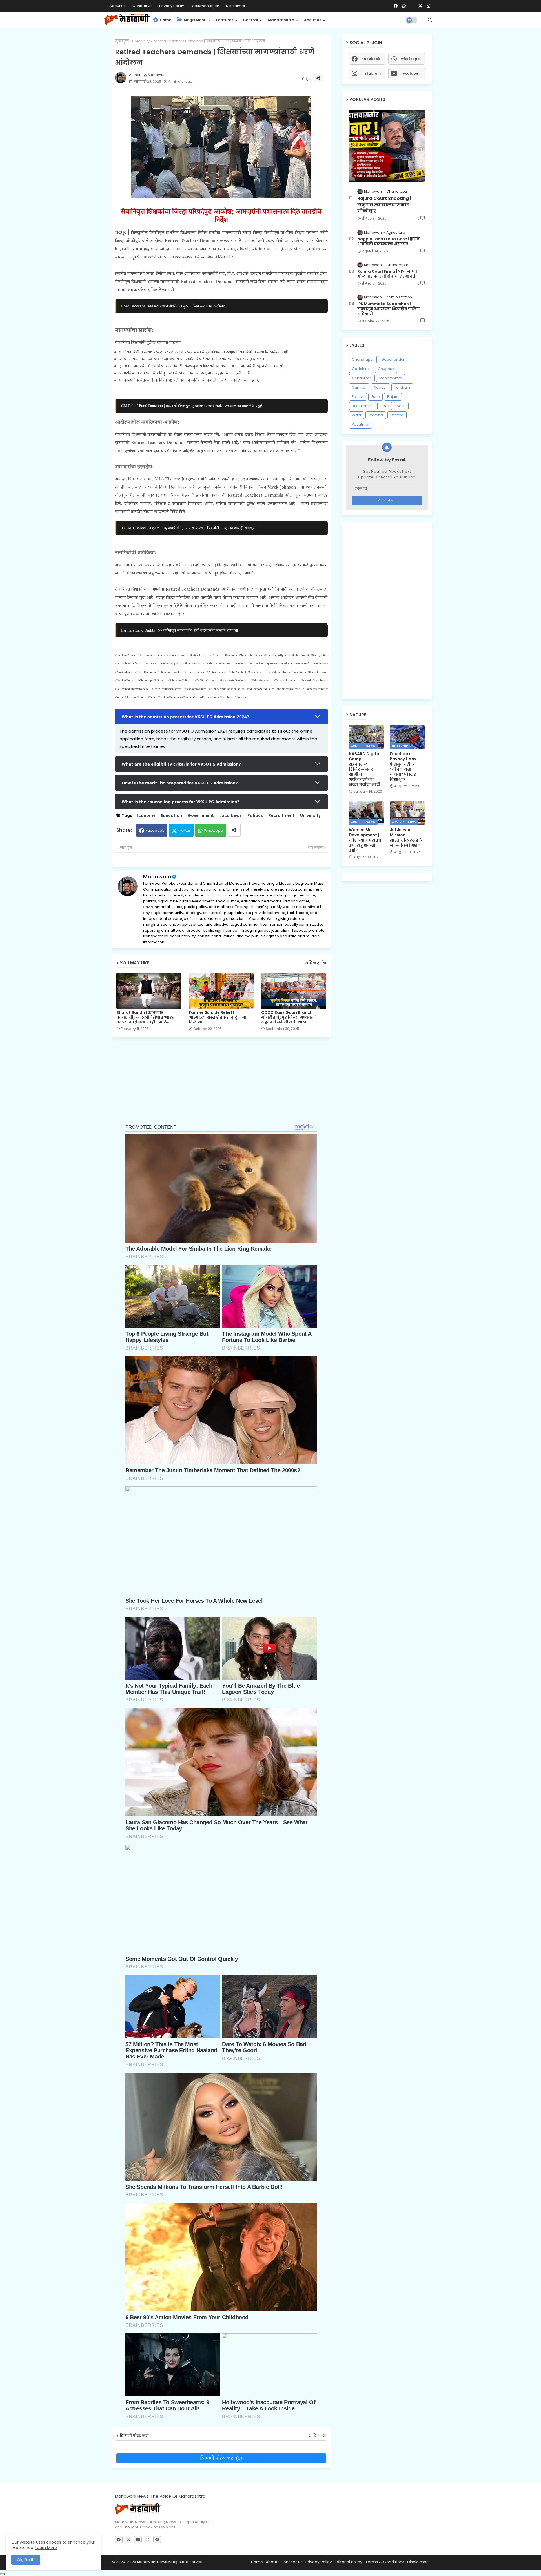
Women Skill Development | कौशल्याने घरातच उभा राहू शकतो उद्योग (365, 840)
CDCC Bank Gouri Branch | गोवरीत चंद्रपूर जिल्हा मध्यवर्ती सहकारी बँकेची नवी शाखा (288, 1017)
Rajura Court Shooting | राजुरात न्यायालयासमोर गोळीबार (384, 205)
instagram (371, 73)
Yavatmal (361, 424)
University (141, 41)
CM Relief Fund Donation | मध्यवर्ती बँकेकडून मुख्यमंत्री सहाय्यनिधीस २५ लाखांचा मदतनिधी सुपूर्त (192, 406)
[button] (430, 20)
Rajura (393, 397)
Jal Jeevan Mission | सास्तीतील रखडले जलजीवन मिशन (406, 838)
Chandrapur (363, 359)
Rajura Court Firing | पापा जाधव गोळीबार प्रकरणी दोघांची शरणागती (387, 274)
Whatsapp (214, 830)
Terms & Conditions (385, 2562)
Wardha (376, 415)
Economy (146, 816)
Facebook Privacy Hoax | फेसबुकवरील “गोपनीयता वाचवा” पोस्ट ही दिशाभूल (404, 767)
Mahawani (157, 877)
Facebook (155, 830)
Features (225, 20)
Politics (255, 816)
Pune (375, 397)
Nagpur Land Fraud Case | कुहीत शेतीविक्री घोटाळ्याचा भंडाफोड (388, 242)
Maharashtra (281, 20)
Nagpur (380, 387)
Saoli (385, 406)
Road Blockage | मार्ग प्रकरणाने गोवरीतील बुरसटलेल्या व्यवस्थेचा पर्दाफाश (173, 306)
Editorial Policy (349, 2562)
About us (313, 20)
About (272, 2562)
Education (171, 816)
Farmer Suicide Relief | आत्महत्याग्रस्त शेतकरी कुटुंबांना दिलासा (218, 1017)
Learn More (46, 2548)
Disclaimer (236, 6)
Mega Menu (195, 20)
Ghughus (386, 369)
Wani (356, 415)
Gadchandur (393, 359)
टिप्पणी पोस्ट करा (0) (221, 2458)
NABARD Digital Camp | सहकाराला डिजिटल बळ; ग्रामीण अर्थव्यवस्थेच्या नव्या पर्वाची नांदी (365, 769)
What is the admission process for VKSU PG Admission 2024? (185, 717)
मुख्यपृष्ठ (122, 41)
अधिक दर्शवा (316, 963)
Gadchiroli (361, 369)
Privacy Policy (172, 6)
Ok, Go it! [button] (26, 2560)
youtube (411, 73)
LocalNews (231, 816)
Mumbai (359, 387)
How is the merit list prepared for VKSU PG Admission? (180, 783)
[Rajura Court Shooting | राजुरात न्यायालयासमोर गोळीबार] (387, 146)
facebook (371, 59)
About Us (118, 6)
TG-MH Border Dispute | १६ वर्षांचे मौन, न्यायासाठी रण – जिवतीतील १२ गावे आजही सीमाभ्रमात (190, 528)
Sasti (401, 406)
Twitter (184, 830)
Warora (397, 415)
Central (250, 20)
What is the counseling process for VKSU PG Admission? (180, 802)
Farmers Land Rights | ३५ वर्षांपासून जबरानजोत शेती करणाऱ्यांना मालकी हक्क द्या (179, 630)
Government (201, 816)
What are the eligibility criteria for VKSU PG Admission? (181, 764)
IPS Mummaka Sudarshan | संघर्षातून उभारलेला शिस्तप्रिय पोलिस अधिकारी (388, 309)
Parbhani (402, 387)
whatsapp (410, 59)
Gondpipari (362, 378)
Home (165, 20)
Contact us (143, 6)
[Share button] (234, 830)
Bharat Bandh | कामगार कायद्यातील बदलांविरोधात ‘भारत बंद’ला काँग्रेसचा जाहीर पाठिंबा (146, 1017)
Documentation (205, 6)
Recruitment (281, 816)
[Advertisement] (226, 1084)
